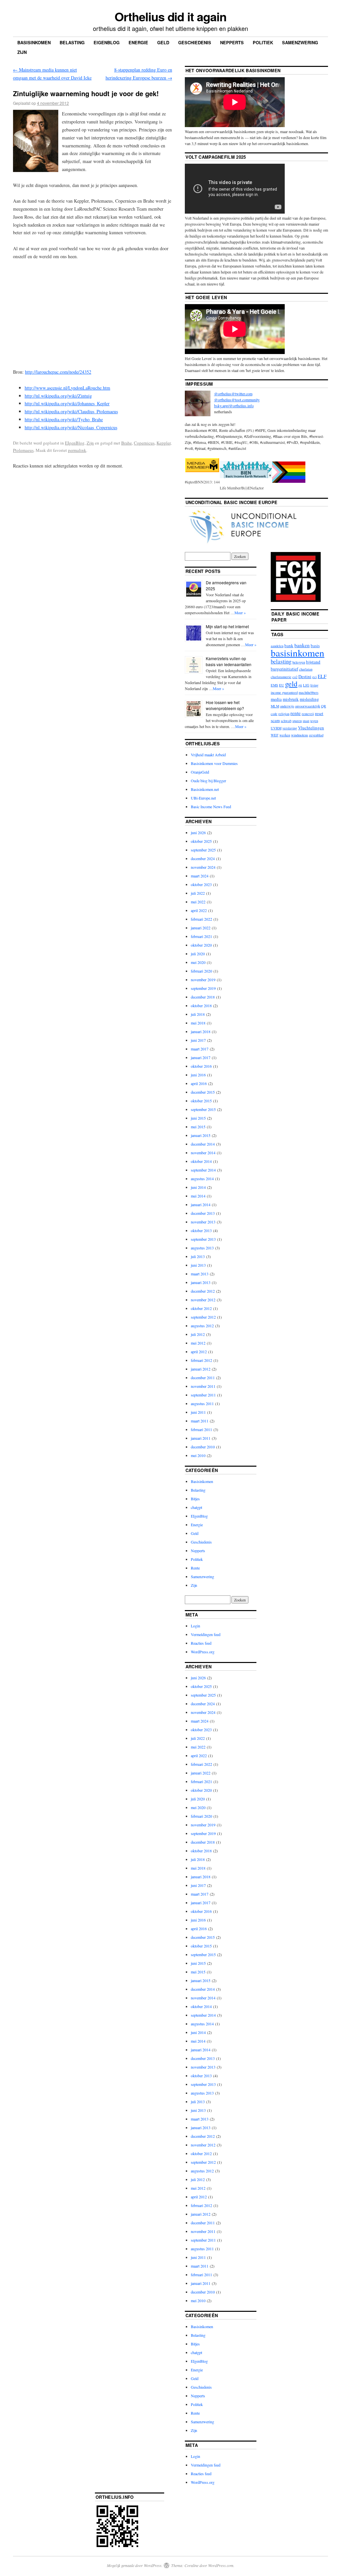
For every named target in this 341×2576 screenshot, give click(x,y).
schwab (286, 721)
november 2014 (203, 1153)
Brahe (127, 443)
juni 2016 (198, 1075)
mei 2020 (198, 962)
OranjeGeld (200, 772)
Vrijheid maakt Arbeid (208, 755)
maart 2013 (200, 1274)
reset (319, 713)
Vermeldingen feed (206, 1634)
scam (275, 720)
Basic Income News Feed (211, 807)
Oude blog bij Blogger (208, 781)
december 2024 (203, 858)
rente (296, 713)
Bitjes (195, 1499)
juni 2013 (198, 1265)
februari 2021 (201, 936)
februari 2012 (201, 1360)
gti (300, 685)
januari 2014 (201, 1204)
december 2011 (203, 1378)
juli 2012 (198, 1334)
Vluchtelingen (311, 728)
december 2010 (203, 1447)
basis (315, 645)
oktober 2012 (201, 1308)
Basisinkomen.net (205, 789)
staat (306, 721)
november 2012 (203, 1300)
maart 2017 (200, 1049)
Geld (163, 42)
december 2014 (203, 1144)
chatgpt (196, 1507)
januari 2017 (201, 1057)
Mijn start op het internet (227, 626)
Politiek (263, 42)
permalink (77, 450)
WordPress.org (203, 1652)
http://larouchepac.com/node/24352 (58, 372)
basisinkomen (298, 653)
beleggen (299, 662)
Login (195, 1626)
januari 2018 (201, 1031)
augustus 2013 (202, 1248)
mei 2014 (198, 1196)
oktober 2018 (201, 1006)
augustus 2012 (202, 1326)
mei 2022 (198, 902)
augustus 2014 (202, 1179)
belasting (281, 661)
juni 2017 (198, 1040)
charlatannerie (281, 677)
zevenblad (316, 735)
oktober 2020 (201, 945)
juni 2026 (198, 832)
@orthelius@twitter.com (233, 394)
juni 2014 (198, 1187)
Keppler (164, 443)
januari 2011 (201, 1438)
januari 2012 (201, 1369)
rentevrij (308, 714)
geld (291, 683)
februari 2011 (201, 1429)
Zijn (22, 52)
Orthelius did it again (170, 16)
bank (289, 645)
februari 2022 (201, 919)
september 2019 (203, 988)
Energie (138, 42)
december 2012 (203, 1291)
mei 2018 (198, 1023)
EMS (274, 685)
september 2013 (203, 1239)
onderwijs (287, 706)
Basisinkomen (34, 42)
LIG (306, 685)
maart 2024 (200, 876)
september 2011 (203, 1395)
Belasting (72, 42)
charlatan (306, 669)
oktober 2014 (201, 1161)
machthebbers (309, 692)
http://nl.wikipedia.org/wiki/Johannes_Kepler (67, 403)
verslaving (290, 728)
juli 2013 (198, 1256)
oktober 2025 (201, 841)
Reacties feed (201, 1643)
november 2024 (203, 867)
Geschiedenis (195, 42)
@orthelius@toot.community (237, 400)
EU (282, 685)
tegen (314, 721)
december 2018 (203, 997)
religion (284, 714)
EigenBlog (107, 42)
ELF (322, 676)
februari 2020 (201, 971)
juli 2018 (198, 1014)
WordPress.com (221, 2565)
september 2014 (203, 1170)
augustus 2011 (202, 1403)
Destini (305, 676)
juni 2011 (198, 1412)
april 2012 (199, 1352)
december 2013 (203, 1213)
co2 (295, 677)
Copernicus (144, 443)
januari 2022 (201, 928)
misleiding (309, 699)
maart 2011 (200, 1421)
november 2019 (203, 980)
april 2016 (199, 1083)
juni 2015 (198, 1118)
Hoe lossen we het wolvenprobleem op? (225, 705)
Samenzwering (300, 42)
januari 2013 (201, 1282)
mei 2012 (198, 1343)
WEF (275, 735)
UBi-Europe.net (203, 798)
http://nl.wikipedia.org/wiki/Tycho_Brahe (64, 419)
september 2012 (203, 1317)
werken (285, 735)
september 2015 (203, 1109)
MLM (275, 706)
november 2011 (203, 1386)
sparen (297, 721)
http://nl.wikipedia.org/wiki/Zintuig (58, 396)
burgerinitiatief (284, 669)
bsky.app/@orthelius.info (234, 406)
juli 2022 (198, 893)
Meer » (240, 613)
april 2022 (199, 910)
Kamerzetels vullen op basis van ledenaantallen (229, 661)
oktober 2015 (201, 1101)
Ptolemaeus (23, 450)
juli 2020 (198, 954)
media (276, 699)
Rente (195, 1568)
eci (315, 677)
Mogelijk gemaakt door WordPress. (135, 2565)
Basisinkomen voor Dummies (214, 763)
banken (302, 645)
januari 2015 (201, 1135)
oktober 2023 (201, 884)
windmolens (300, 735)
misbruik (291, 699)
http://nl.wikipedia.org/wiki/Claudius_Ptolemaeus (71, 411)
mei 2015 (198, 1127)
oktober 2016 (201, 1066)
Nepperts (232, 42)
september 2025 (203, 850)
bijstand (313, 662)
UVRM (276, 728)
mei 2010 (198, 1455)
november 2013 (203, 1222)
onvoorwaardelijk (308, 706)
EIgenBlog (75, 443)
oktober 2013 (201, 1230)
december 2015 (203, 1092)
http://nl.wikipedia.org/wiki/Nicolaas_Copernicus (71, 427)
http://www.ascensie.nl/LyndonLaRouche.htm (67, 388)
